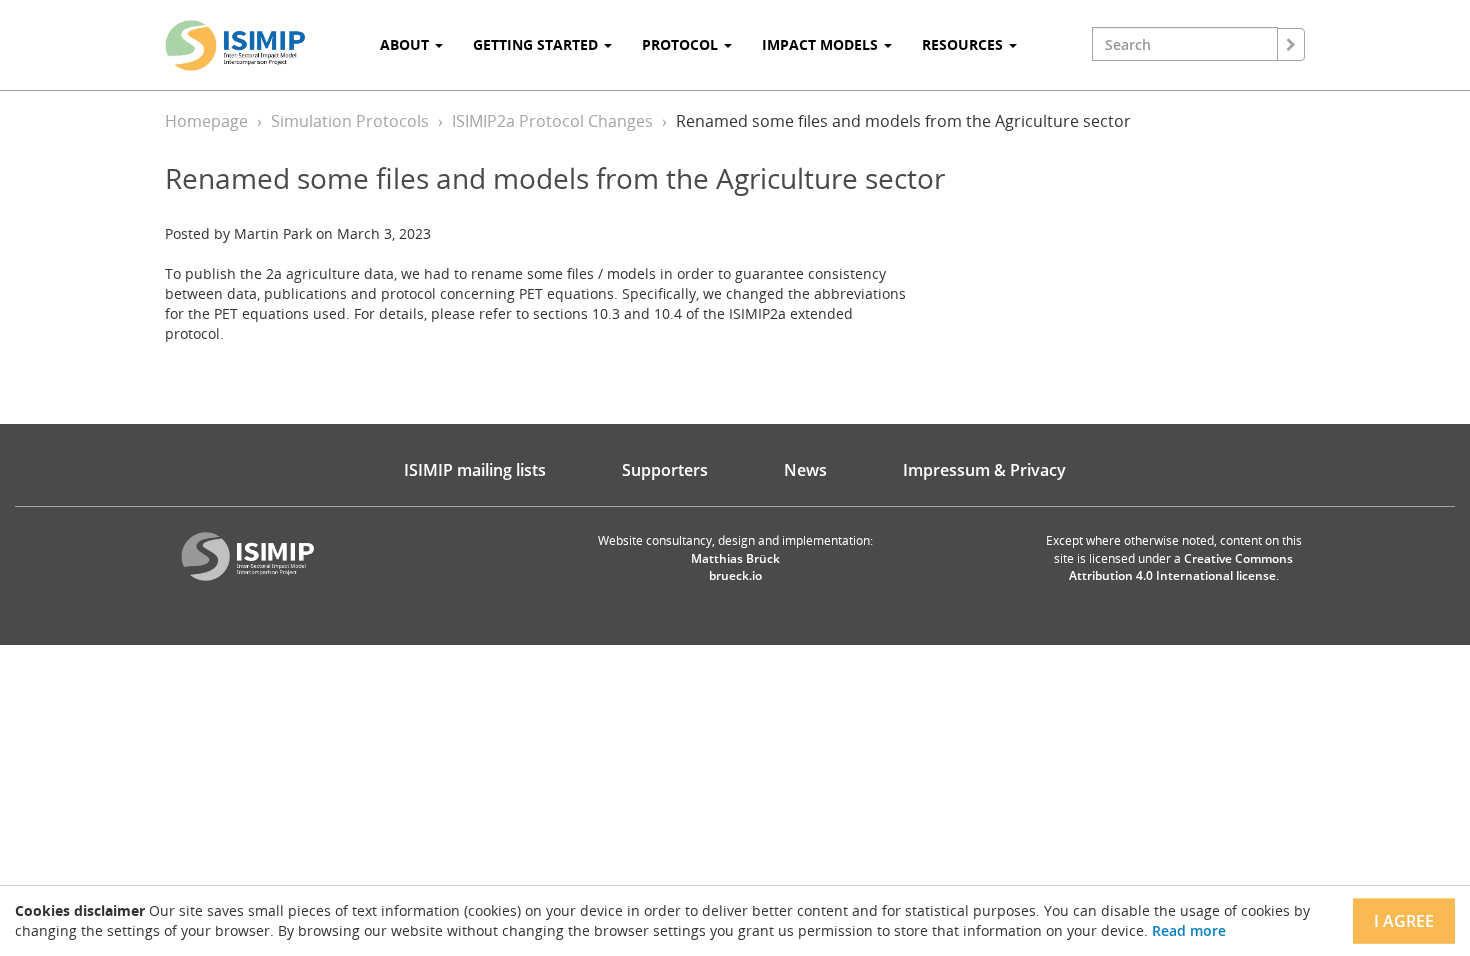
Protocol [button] (682, 44)
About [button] (406, 44)
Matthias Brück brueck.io (735, 567)
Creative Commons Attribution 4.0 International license (1181, 567)
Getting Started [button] (537, 44)
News (805, 470)
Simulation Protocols (350, 121)
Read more (1189, 930)
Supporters (665, 470)
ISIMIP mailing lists (475, 470)
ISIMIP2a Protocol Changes (552, 121)
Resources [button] (964, 44)
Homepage (206, 121)
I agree (1404, 921)
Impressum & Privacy (984, 470)
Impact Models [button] (822, 44)
